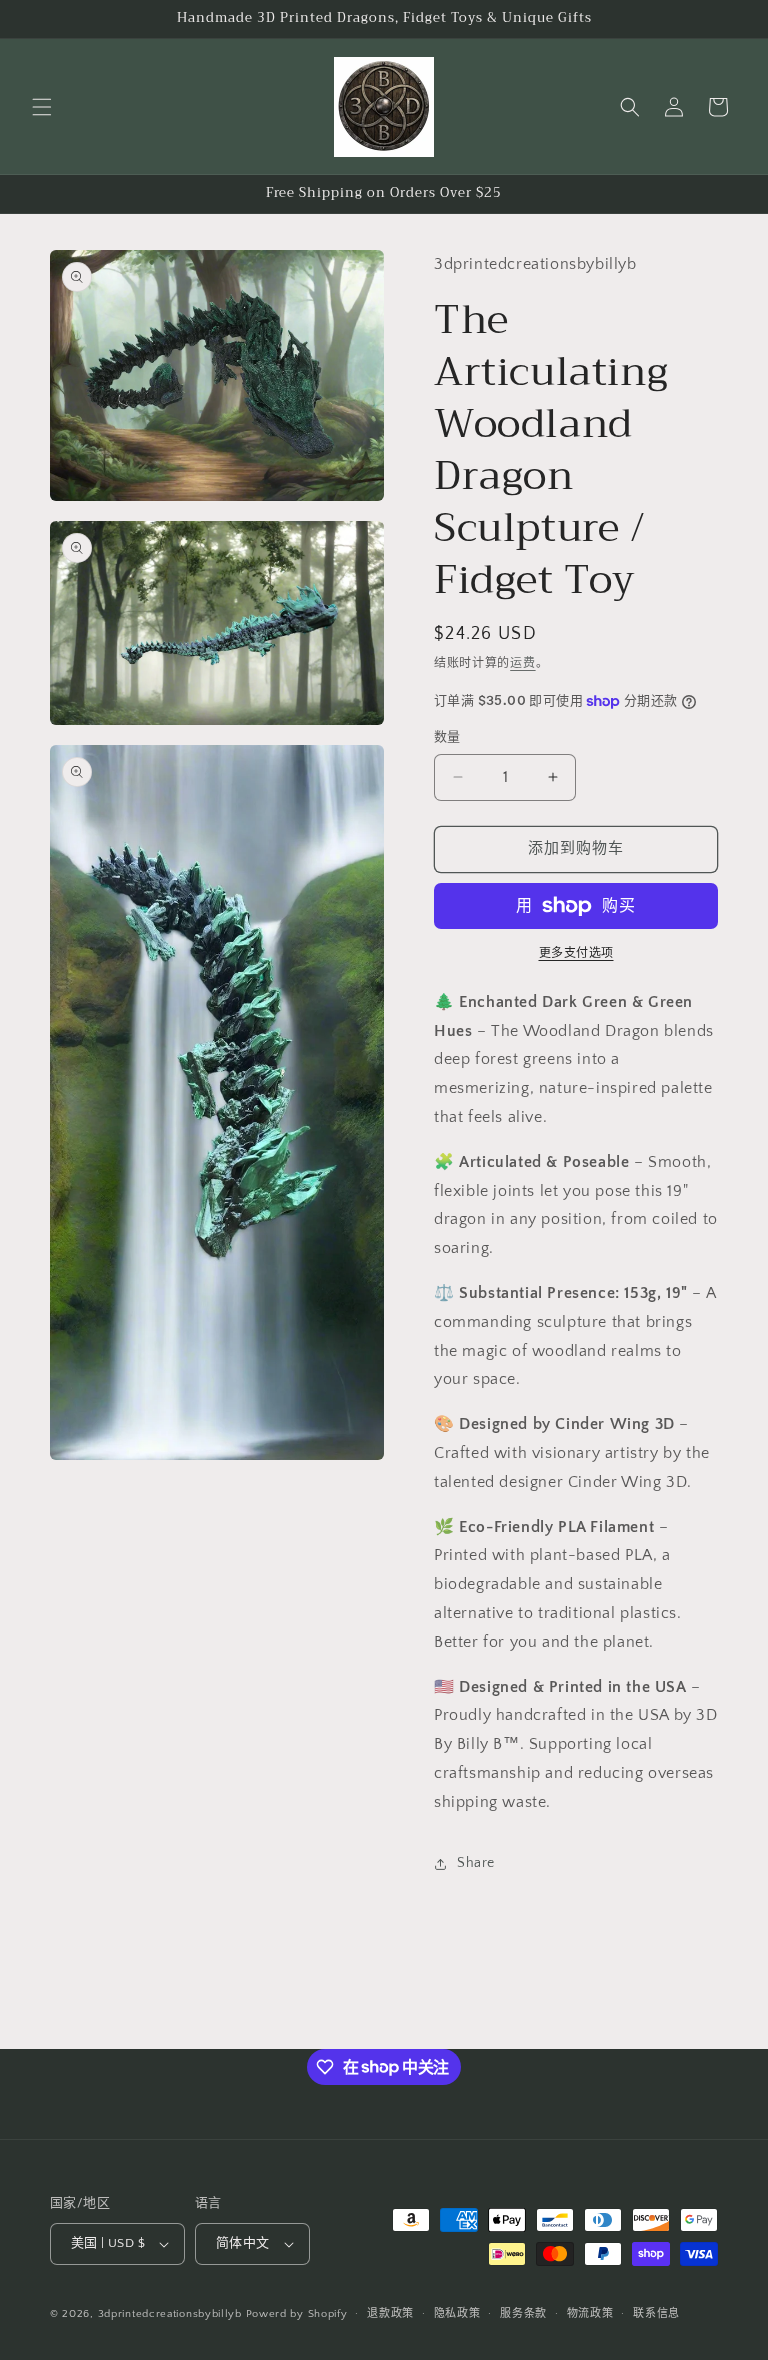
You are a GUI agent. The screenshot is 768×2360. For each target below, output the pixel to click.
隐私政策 (457, 2314)
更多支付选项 (576, 953)
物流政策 (590, 2314)
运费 (522, 663)
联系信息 (656, 2314)
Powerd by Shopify (297, 2314)
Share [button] (476, 1863)
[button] (42, 107)
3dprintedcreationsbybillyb (170, 2314)
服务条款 (523, 2314)
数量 (447, 737)
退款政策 (390, 2314)
